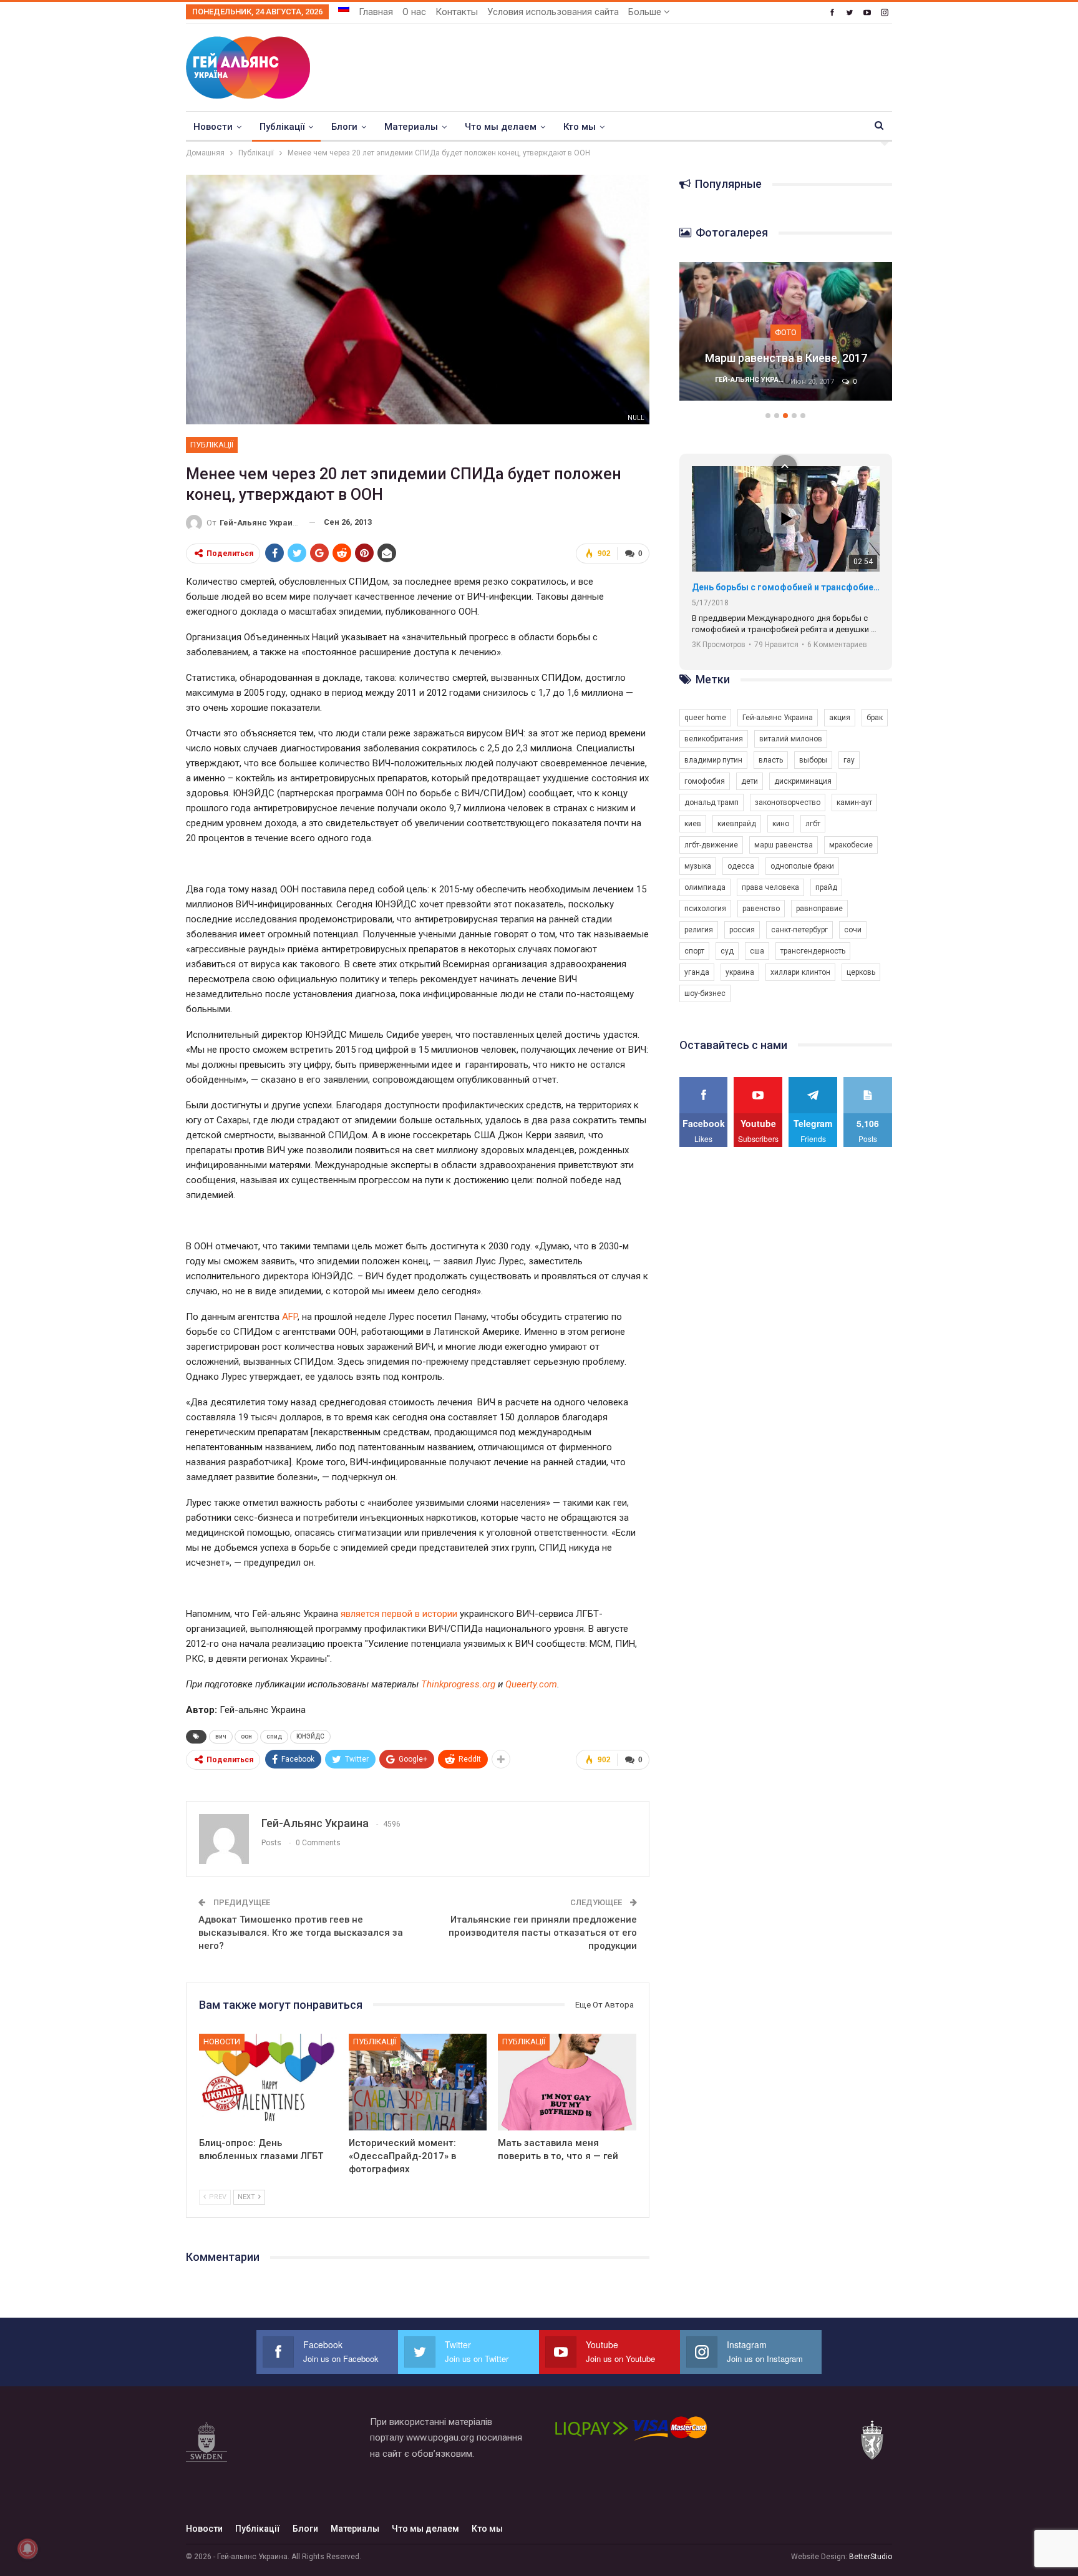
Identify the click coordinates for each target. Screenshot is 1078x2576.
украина (740, 972)
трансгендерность (813, 951)
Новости (213, 127)
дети (750, 781)
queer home (705, 718)
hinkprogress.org (461, 1684)
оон (246, 1736)
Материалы (411, 127)
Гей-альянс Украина (778, 718)
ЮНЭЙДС (310, 1736)
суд (727, 951)
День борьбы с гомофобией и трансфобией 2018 (786, 587)
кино (781, 824)
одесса (741, 866)
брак (875, 718)
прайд (826, 887)
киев (693, 824)
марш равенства (784, 845)
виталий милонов (791, 739)
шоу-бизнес (705, 993)
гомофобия (705, 781)
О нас (414, 12)
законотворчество (788, 803)
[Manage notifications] (27, 2549)
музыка (698, 866)
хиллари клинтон (800, 972)
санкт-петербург (799, 930)
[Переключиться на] (344, 8)
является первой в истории (399, 1614)
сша (757, 951)
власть (771, 760)
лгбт (813, 824)
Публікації (282, 127)
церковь (861, 972)
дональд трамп (711, 803)
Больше (646, 12)
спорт (694, 951)
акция (840, 718)
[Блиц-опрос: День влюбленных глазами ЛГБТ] (268, 2082)
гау (849, 760)
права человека (770, 887)
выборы (813, 760)
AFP (290, 1317)
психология (705, 909)
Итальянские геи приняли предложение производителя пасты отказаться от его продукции (543, 1933)
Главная (376, 12)
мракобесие (851, 845)
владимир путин (713, 760)
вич (221, 1736)
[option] (786, 338)
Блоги (344, 127)
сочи (853, 930)
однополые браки (802, 866)
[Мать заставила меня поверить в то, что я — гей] (567, 2082)
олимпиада (705, 887)
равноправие (819, 909)
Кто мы (580, 127)
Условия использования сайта (553, 12)
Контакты (457, 12)
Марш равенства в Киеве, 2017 (786, 358)
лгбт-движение (711, 845)
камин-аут (854, 803)
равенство (761, 909)
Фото (786, 332)
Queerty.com (531, 1684)
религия (699, 930)
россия (742, 930)
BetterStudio (871, 2557)
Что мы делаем (501, 127)
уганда (697, 972)
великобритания (714, 739)
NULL (636, 418)
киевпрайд (737, 824)
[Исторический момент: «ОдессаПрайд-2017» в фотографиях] (418, 2082)
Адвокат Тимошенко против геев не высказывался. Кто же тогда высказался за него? (301, 1933)
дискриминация (803, 781)
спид (274, 1736)
